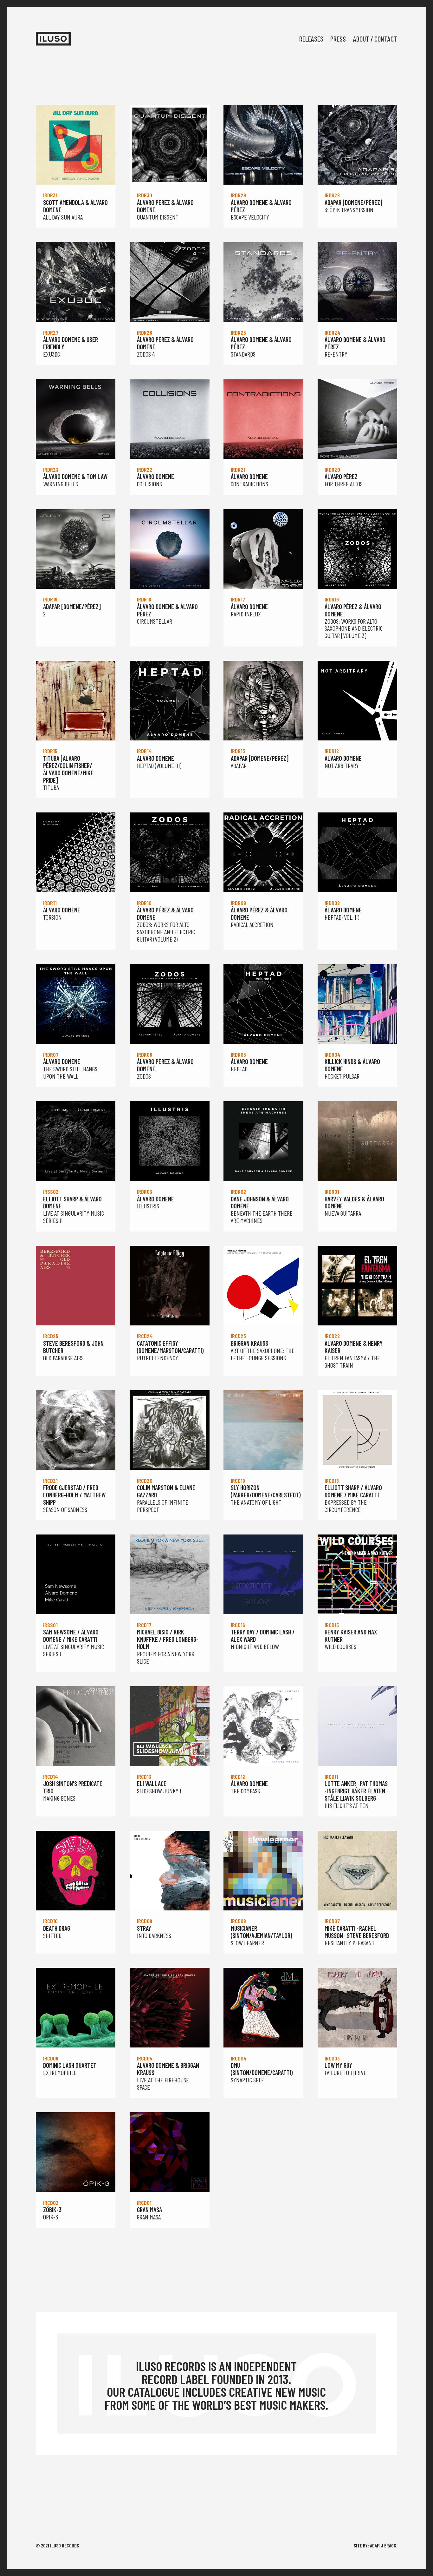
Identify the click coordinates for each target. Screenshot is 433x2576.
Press (338, 39)
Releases (311, 39)
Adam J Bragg (383, 2545)
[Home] (53, 39)
